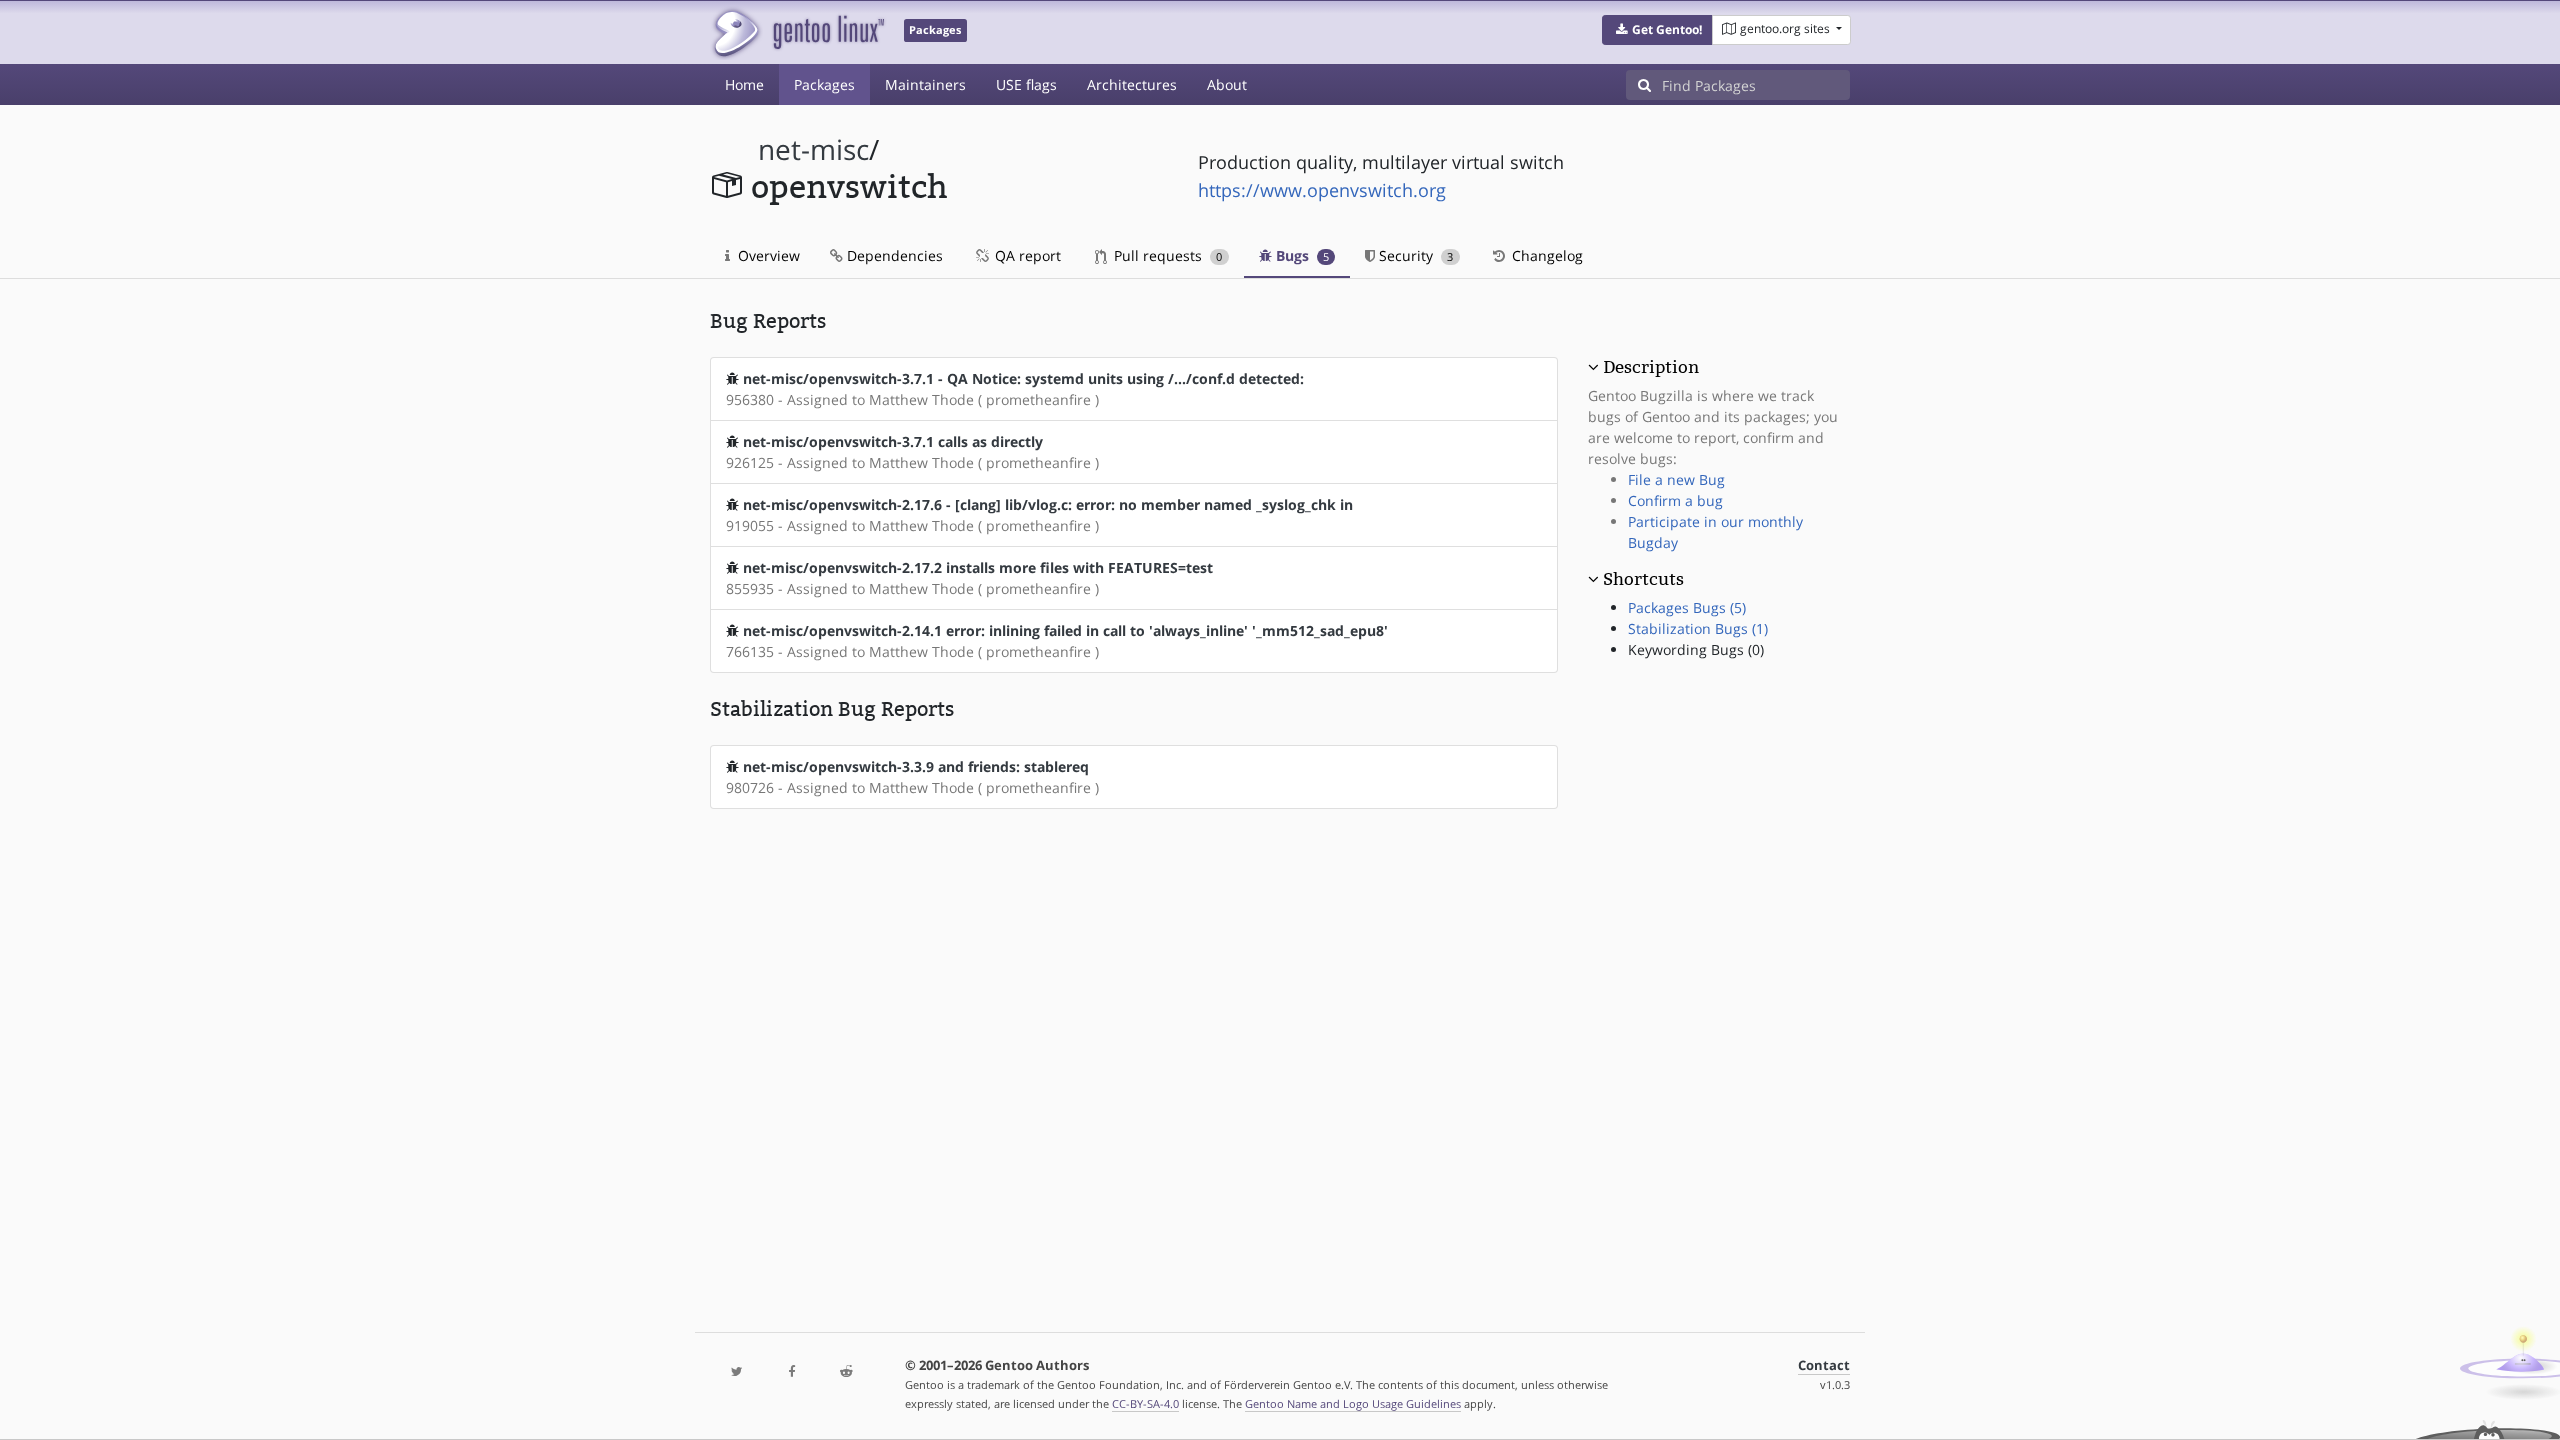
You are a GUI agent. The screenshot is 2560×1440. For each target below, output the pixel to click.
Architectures (1132, 84)
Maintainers (925, 84)
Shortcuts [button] (1643, 579)
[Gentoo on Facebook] (791, 1372)
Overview (767, 255)
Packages (824, 84)
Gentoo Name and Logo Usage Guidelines (1353, 1403)
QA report (1026, 255)
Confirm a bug (1675, 500)
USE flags (1026, 84)
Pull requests (1166, 255)
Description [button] (1651, 367)
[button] (1657, 30)
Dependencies (893, 255)
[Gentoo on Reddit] (846, 1372)
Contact (1824, 1365)
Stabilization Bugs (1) (1698, 628)
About (1227, 84)
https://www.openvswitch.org (1322, 190)
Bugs (1300, 255)
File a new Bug (1676, 479)
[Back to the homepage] (797, 32)
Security (1414, 255)
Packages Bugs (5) (1687, 607)
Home (744, 84)
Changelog (1545, 255)
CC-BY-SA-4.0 (1145, 1403)
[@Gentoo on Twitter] (737, 1372)
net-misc (813, 149)
